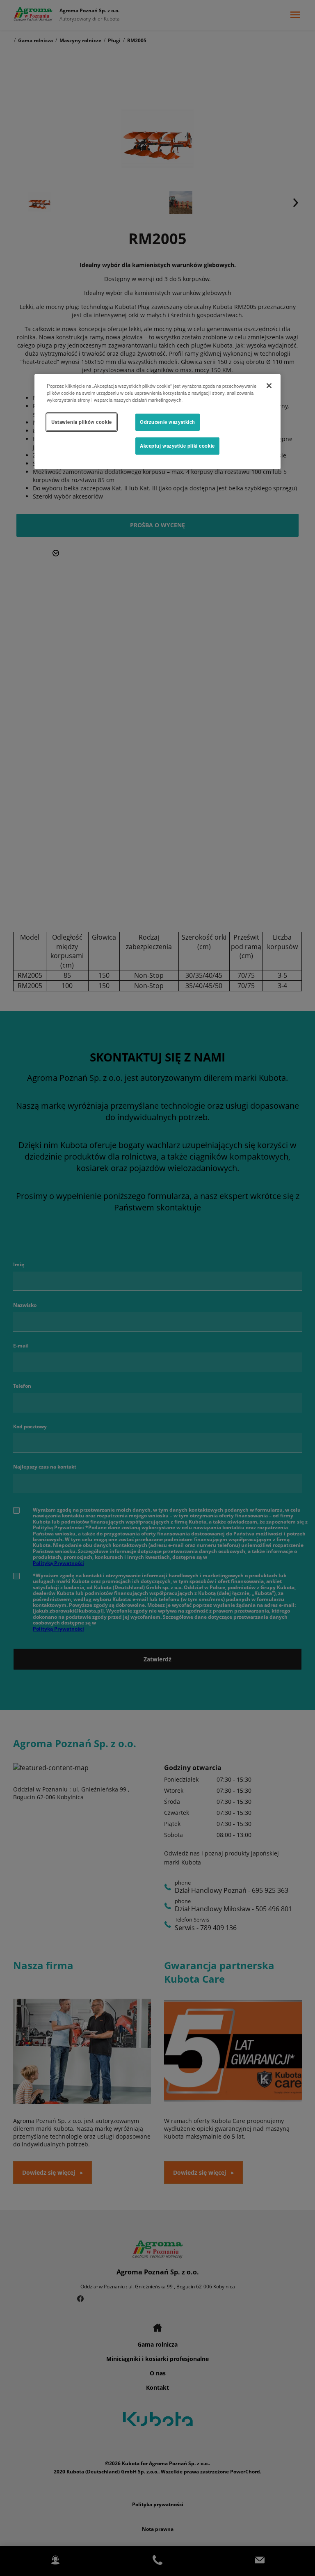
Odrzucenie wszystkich (168, 422)
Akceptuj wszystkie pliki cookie (177, 446)
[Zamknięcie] (269, 386)
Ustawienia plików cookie (82, 422)
